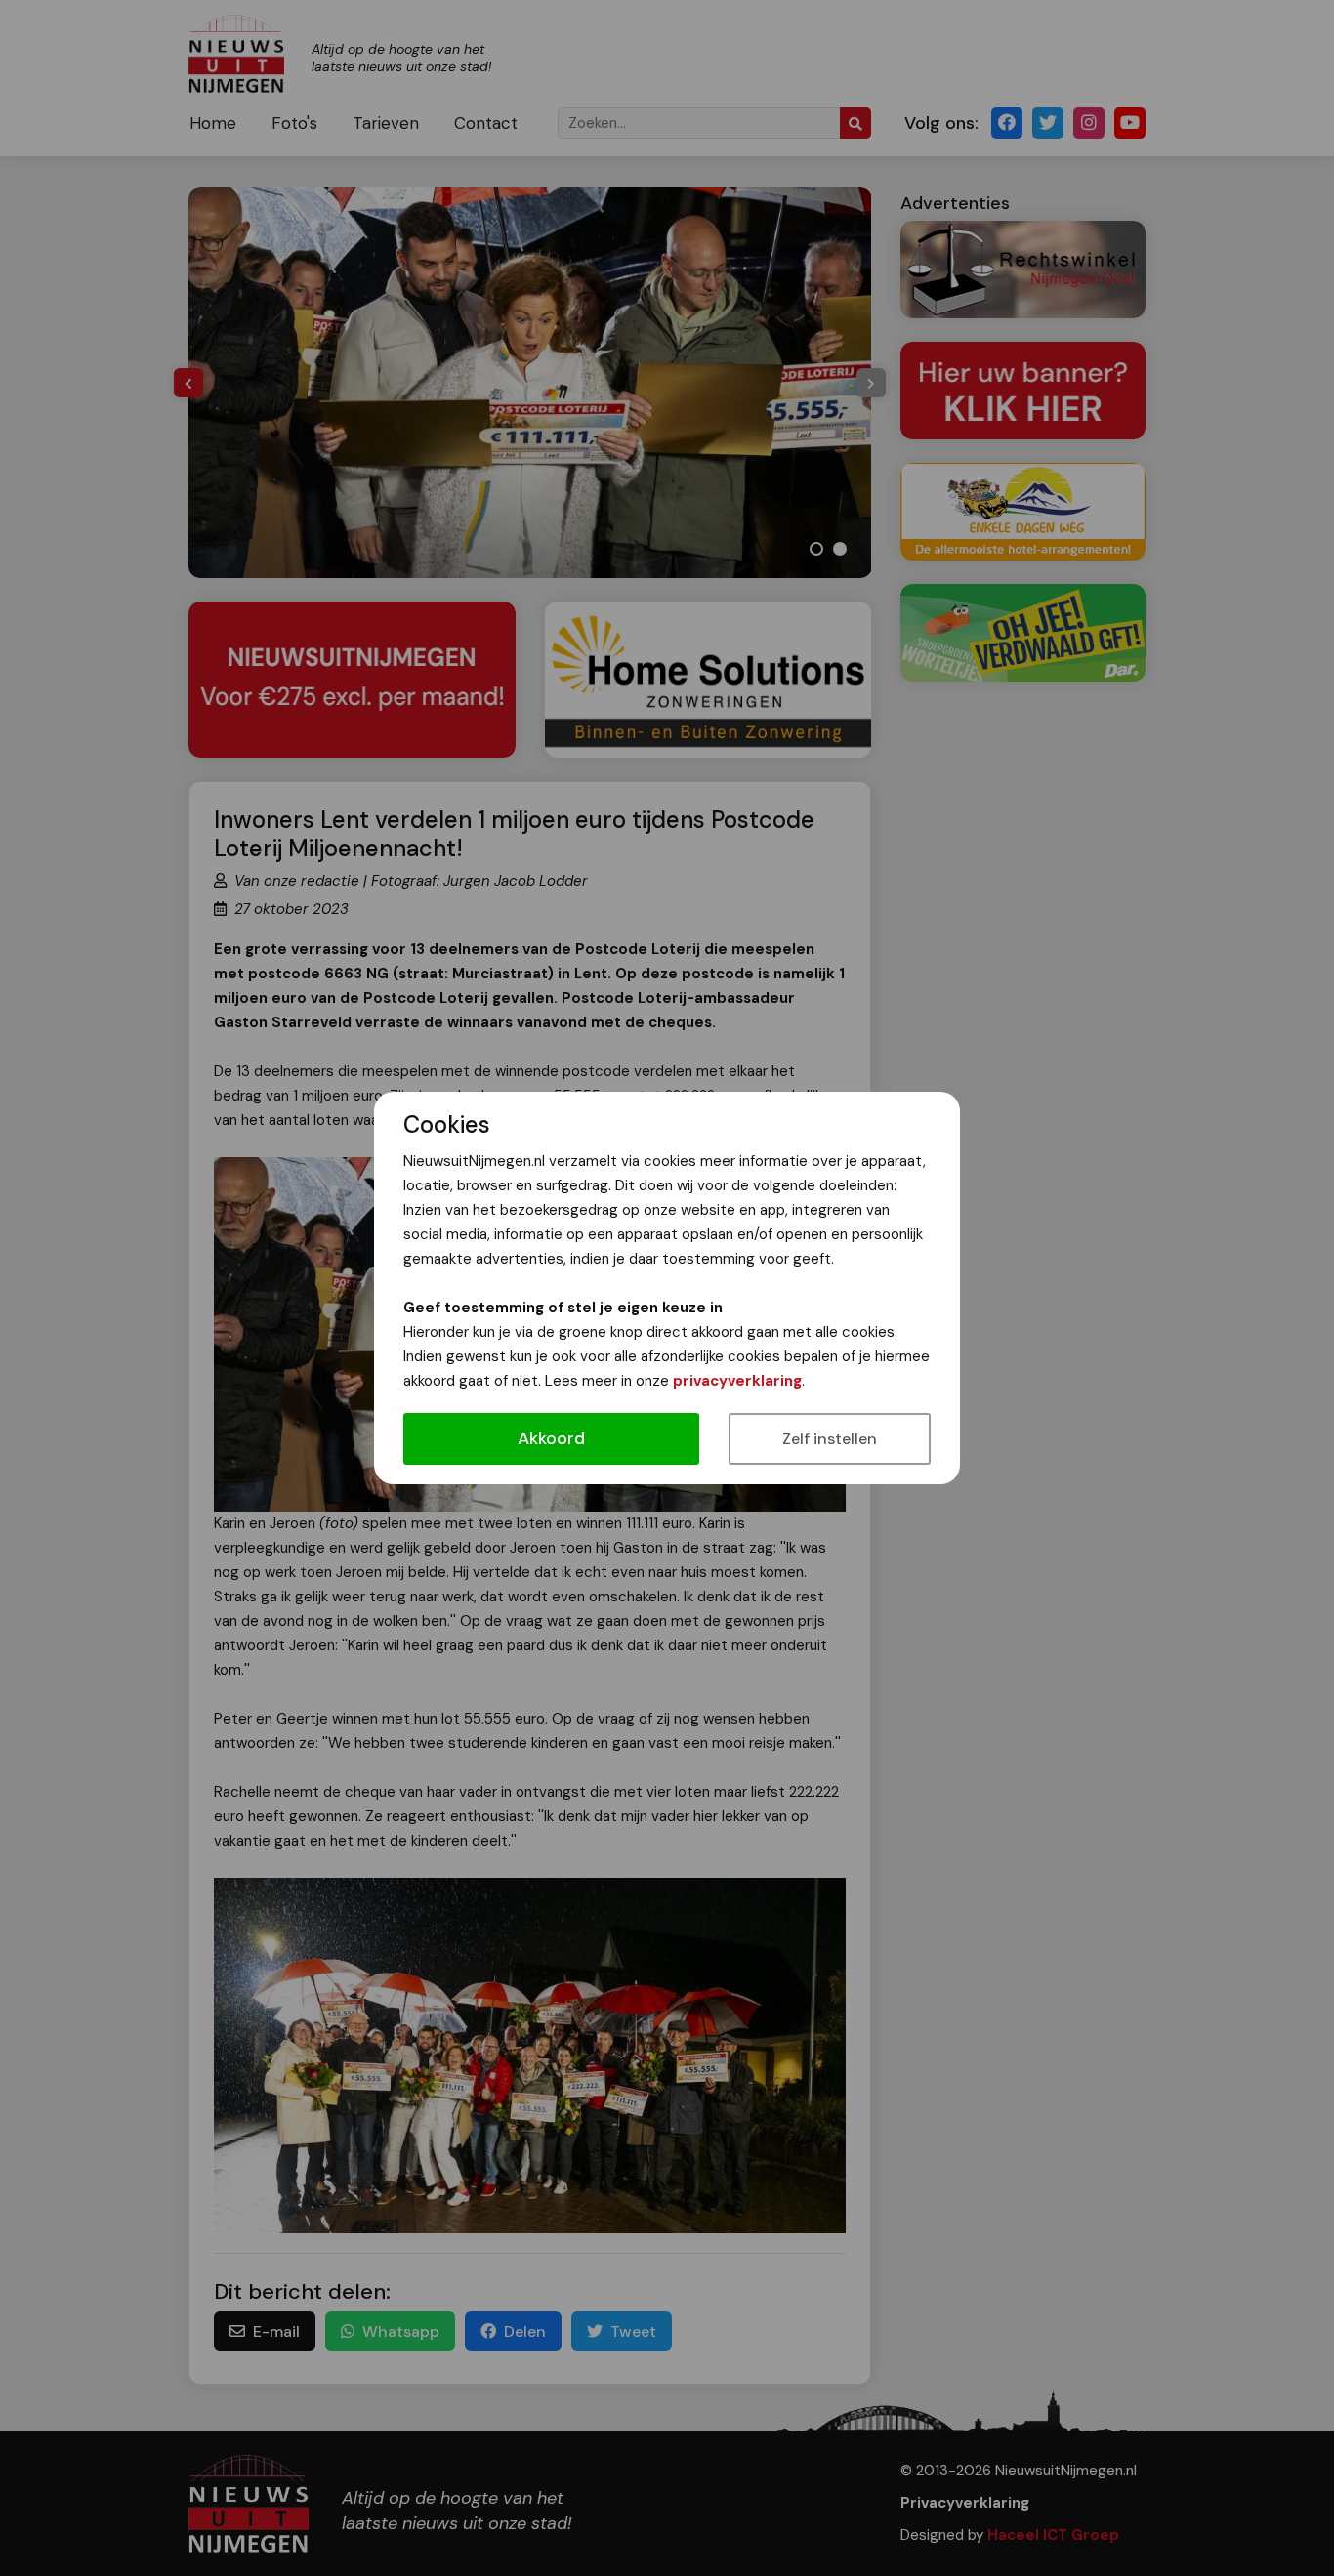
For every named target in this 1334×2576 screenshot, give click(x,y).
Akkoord (551, 1438)
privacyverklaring (737, 1381)
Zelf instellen (830, 1439)
